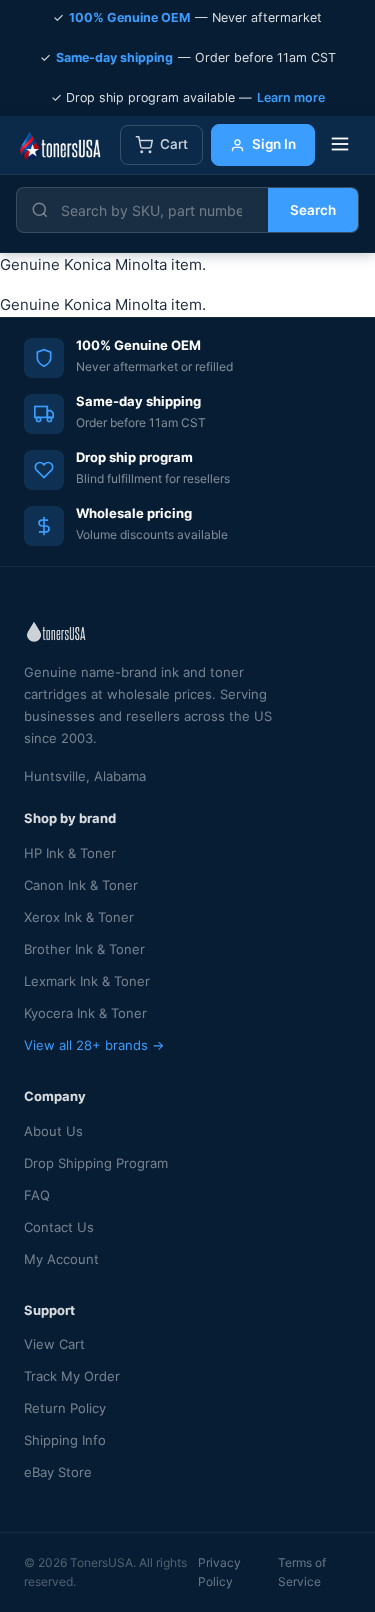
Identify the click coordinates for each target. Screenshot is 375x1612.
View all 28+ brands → (94, 1045)
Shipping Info (65, 1440)
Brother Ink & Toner (84, 949)
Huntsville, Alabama (85, 776)
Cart (174, 144)
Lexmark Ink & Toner (87, 981)
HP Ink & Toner (70, 853)
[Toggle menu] (340, 145)
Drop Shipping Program (96, 1163)
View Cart (54, 1344)
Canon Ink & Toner (81, 885)
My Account (61, 1259)
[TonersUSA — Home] (60, 145)
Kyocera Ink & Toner (85, 1013)
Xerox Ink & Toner (79, 917)
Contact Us (59, 1227)
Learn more (291, 97)
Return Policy (65, 1408)
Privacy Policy (219, 1572)
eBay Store (58, 1472)
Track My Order (72, 1376)
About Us (53, 1131)
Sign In (274, 144)
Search (313, 210)
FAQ (37, 1195)
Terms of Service (302, 1572)
